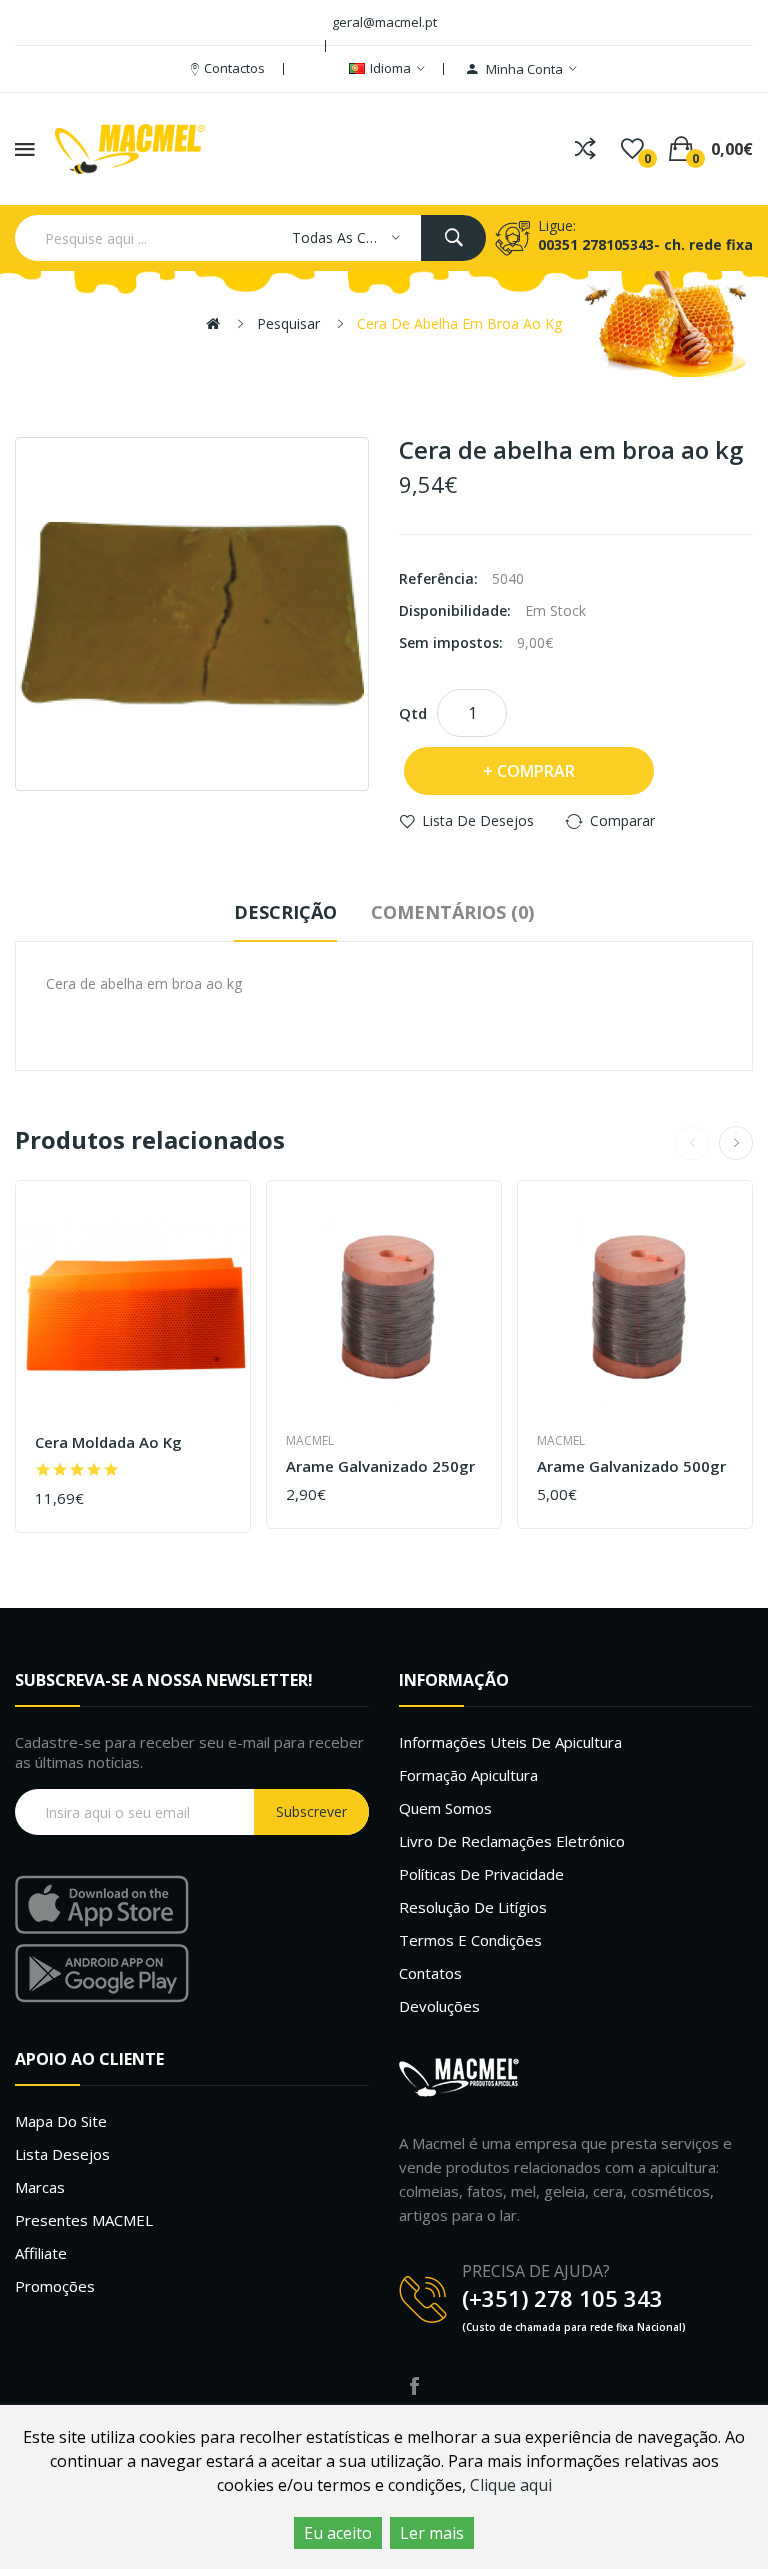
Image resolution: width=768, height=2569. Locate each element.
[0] (632, 149)
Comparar (622, 820)
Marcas (40, 2187)
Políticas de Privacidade (481, 1874)
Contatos (430, 1973)
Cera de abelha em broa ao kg (459, 323)
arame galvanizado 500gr (631, 1466)
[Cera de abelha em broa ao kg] (192, 614)
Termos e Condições (470, 1940)
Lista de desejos (478, 820)
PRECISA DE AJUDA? (536, 2271)
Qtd (413, 713)
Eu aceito (338, 2533)
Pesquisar (288, 323)
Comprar (536, 771)
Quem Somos (445, 1808)
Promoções (55, 2286)
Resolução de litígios (473, 1907)
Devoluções (439, 2006)
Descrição (285, 912)
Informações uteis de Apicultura (510, 1742)
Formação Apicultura (468, 1775)
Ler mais (432, 2533)
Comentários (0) (452, 912)
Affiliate (41, 2253)
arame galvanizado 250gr (380, 1466)
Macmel (310, 1440)
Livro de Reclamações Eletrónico (512, 1841)
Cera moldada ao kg (108, 1442)
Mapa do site (61, 2121)
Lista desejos (62, 2154)
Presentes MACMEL (84, 2220)
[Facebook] (414, 2386)
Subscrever (311, 1811)
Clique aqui (511, 2485)
